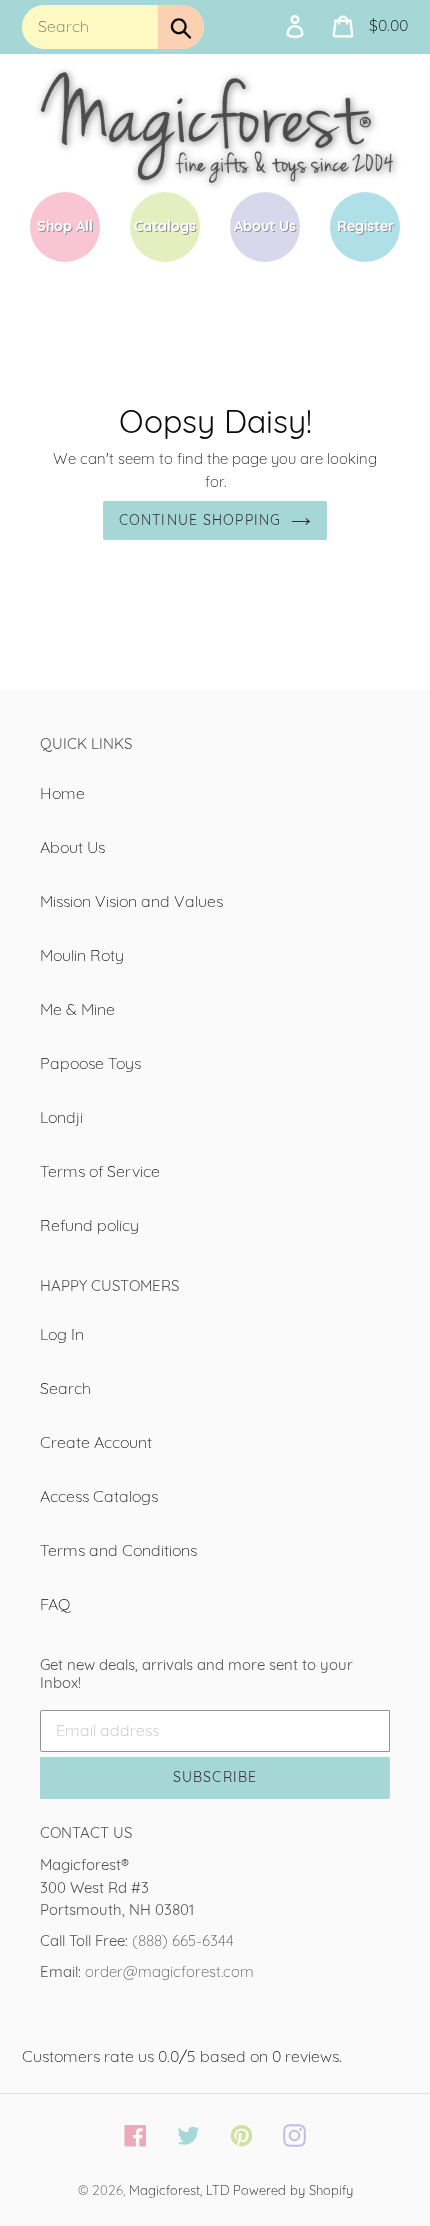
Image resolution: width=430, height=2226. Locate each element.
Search (65, 1388)
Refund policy (89, 1225)
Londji (61, 1117)
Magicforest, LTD (179, 2190)
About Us (72, 847)
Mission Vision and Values (131, 901)
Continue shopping (200, 520)
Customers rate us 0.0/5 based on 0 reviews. (182, 2056)
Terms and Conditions (118, 1550)
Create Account (96, 1442)
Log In (62, 1334)
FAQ (55, 1604)
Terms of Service (100, 1171)
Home (62, 793)
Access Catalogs (99, 1496)
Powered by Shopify (293, 2190)
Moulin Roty (82, 955)
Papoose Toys (90, 1063)
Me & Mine (77, 1009)
